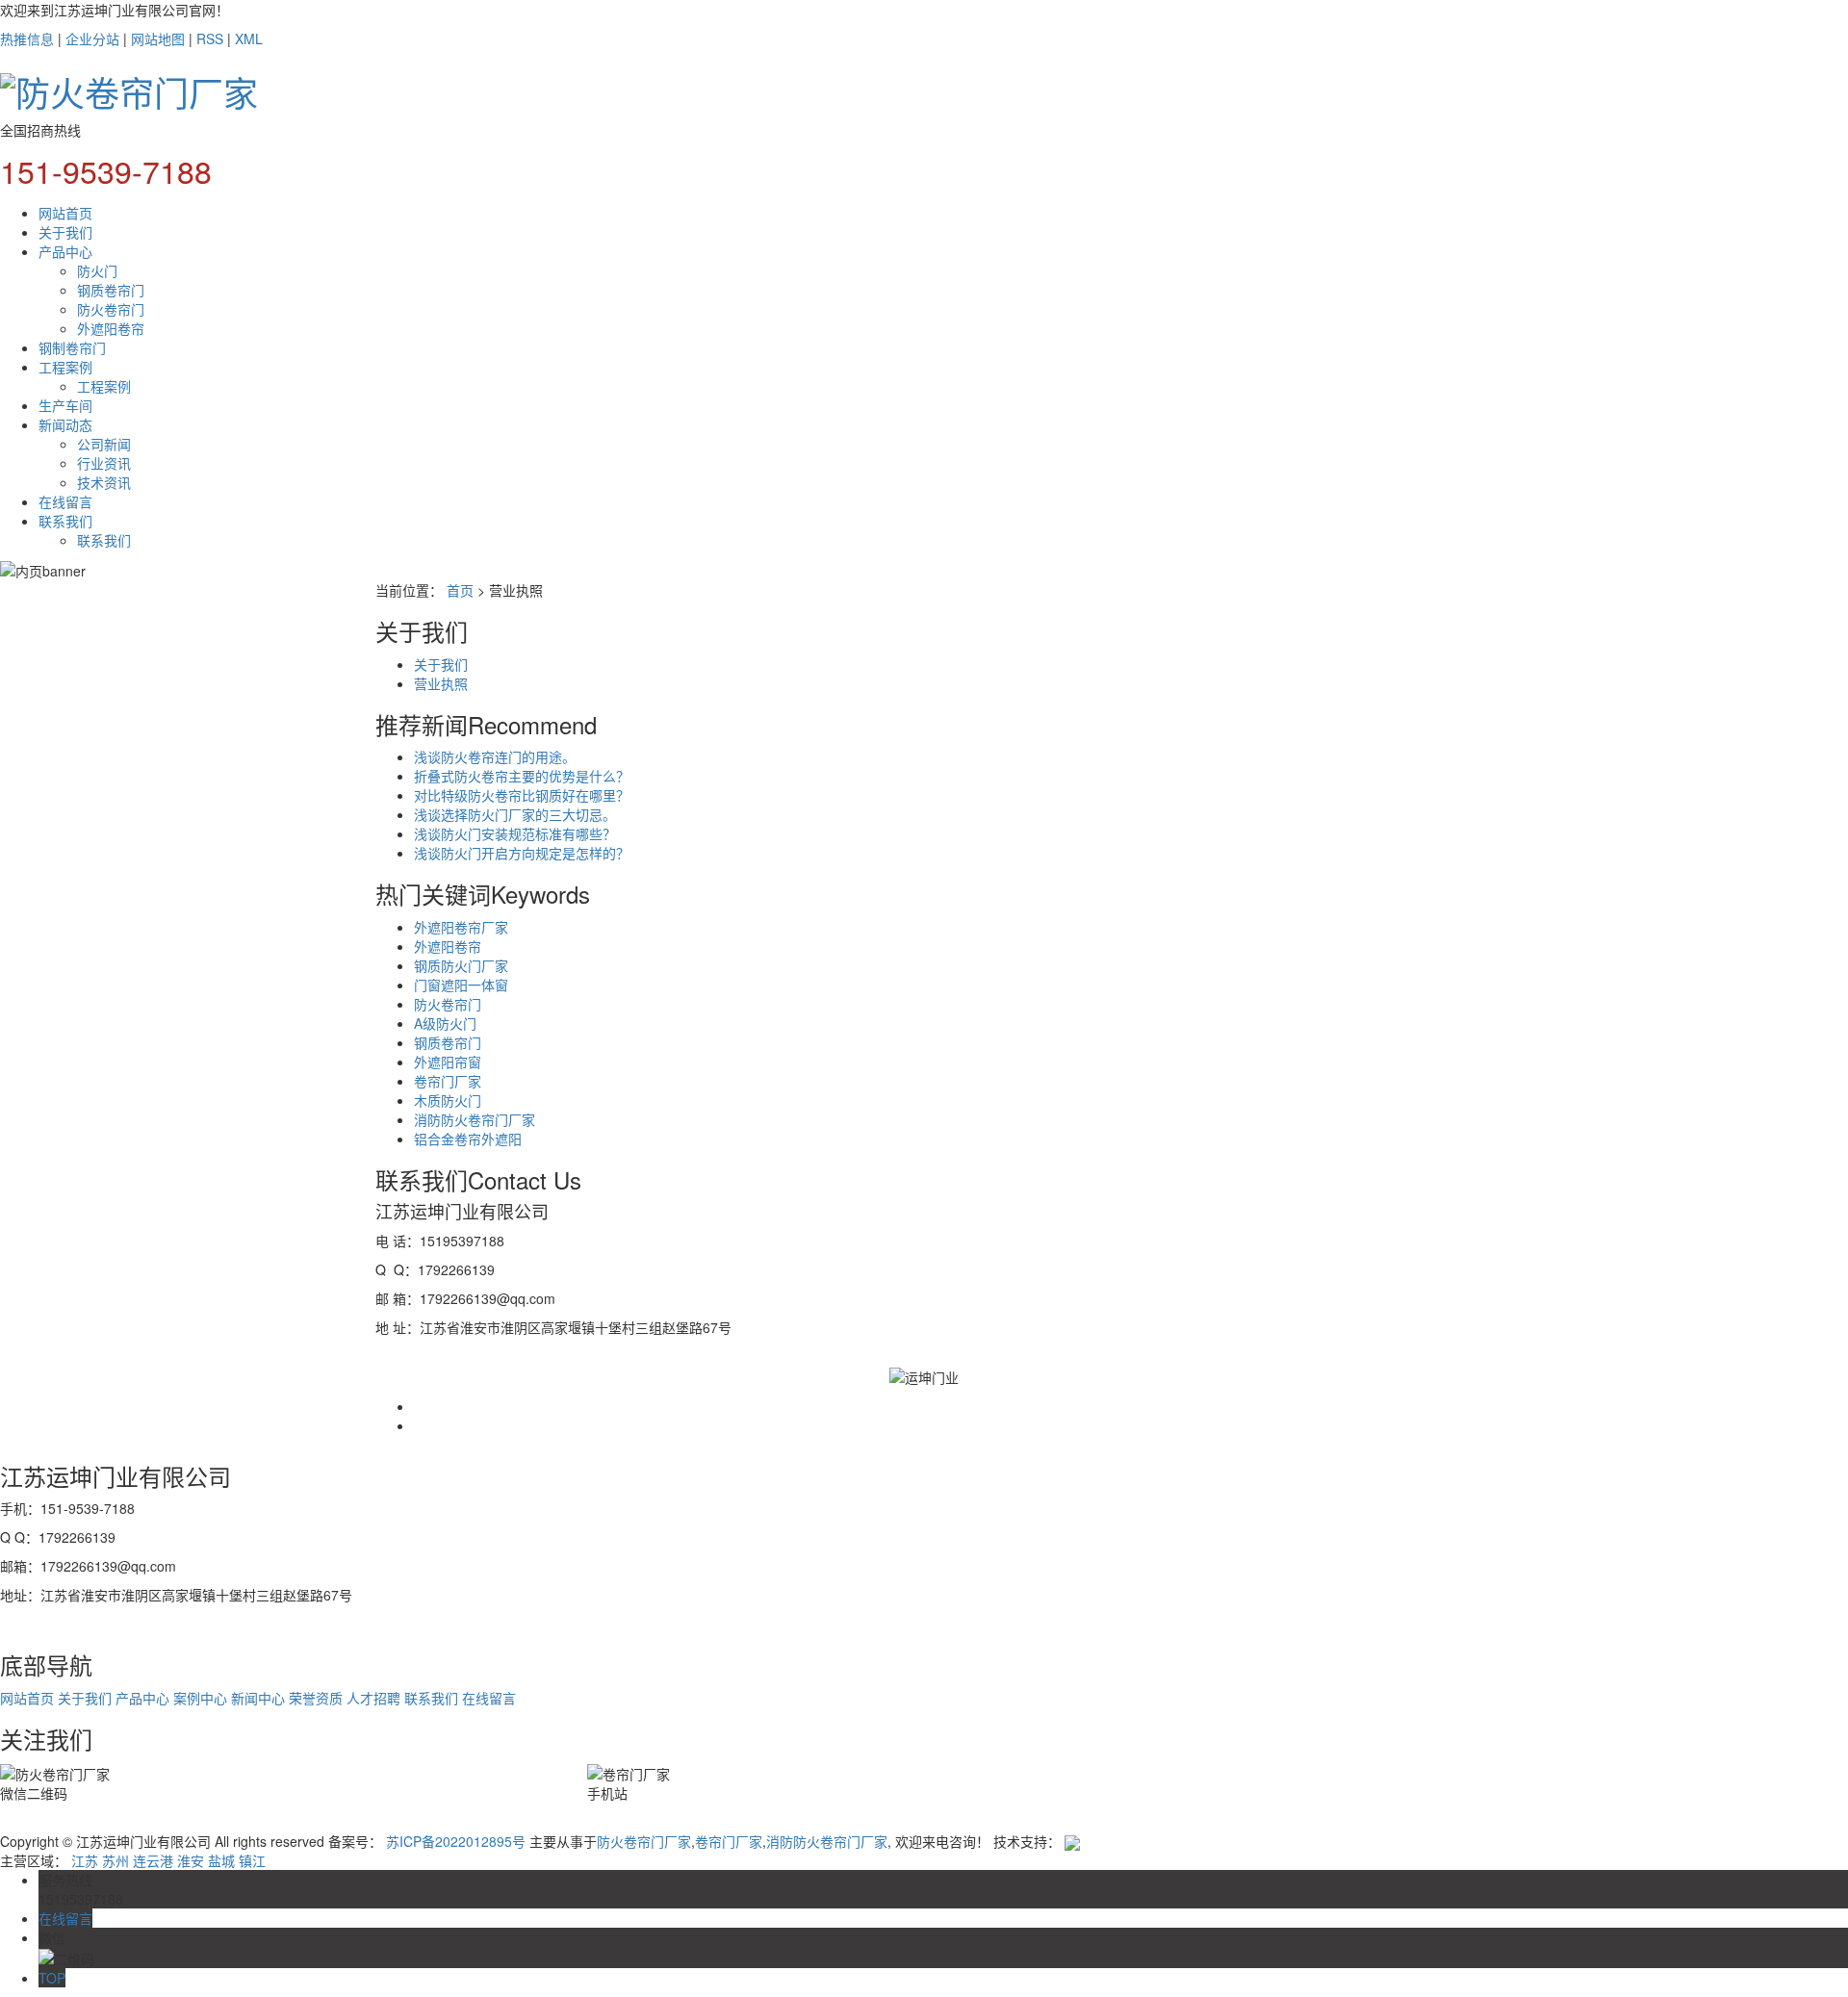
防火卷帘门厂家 (644, 1841)
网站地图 (158, 38)
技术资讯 (104, 482)
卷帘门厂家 (448, 1081)
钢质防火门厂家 (461, 965)
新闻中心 (258, 1698)
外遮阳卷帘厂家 (461, 927)
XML (249, 38)
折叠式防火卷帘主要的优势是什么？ (522, 776)
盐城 (221, 1860)
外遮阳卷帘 (111, 328)
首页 (460, 590)
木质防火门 (448, 1100)
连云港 (153, 1860)
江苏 (85, 1860)
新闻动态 (65, 424)
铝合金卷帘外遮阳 (468, 1139)
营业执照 (441, 683)
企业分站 (92, 38)
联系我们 (65, 521)
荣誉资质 (316, 1698)
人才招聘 (373, 1698)
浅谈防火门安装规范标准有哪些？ (515, 833)
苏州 (115, 1860)
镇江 (252, 1860)
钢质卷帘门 (111, 290)
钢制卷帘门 (72, 347)
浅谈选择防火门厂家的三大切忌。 (515, 814)
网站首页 (65, 213)
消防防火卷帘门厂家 (475, 1119)
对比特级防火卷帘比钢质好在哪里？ (522, 795)
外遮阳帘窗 (448, 1062)
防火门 (97, 270)
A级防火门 (445, 1023)
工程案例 (65, 367)
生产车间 (65, 405)
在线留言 (65, 501)
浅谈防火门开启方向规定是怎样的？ (522, 853)
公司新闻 (104, 444)
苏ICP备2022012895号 (456, 1841)
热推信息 (27, 38)
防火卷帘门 (111, 309)
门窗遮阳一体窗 (461, 985)
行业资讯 (104, 463)
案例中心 (200, 1698)
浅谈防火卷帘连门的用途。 (495, 756)
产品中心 (65, 251)
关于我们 (65, 232)
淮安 (191, 1860)
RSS (210, 38)
